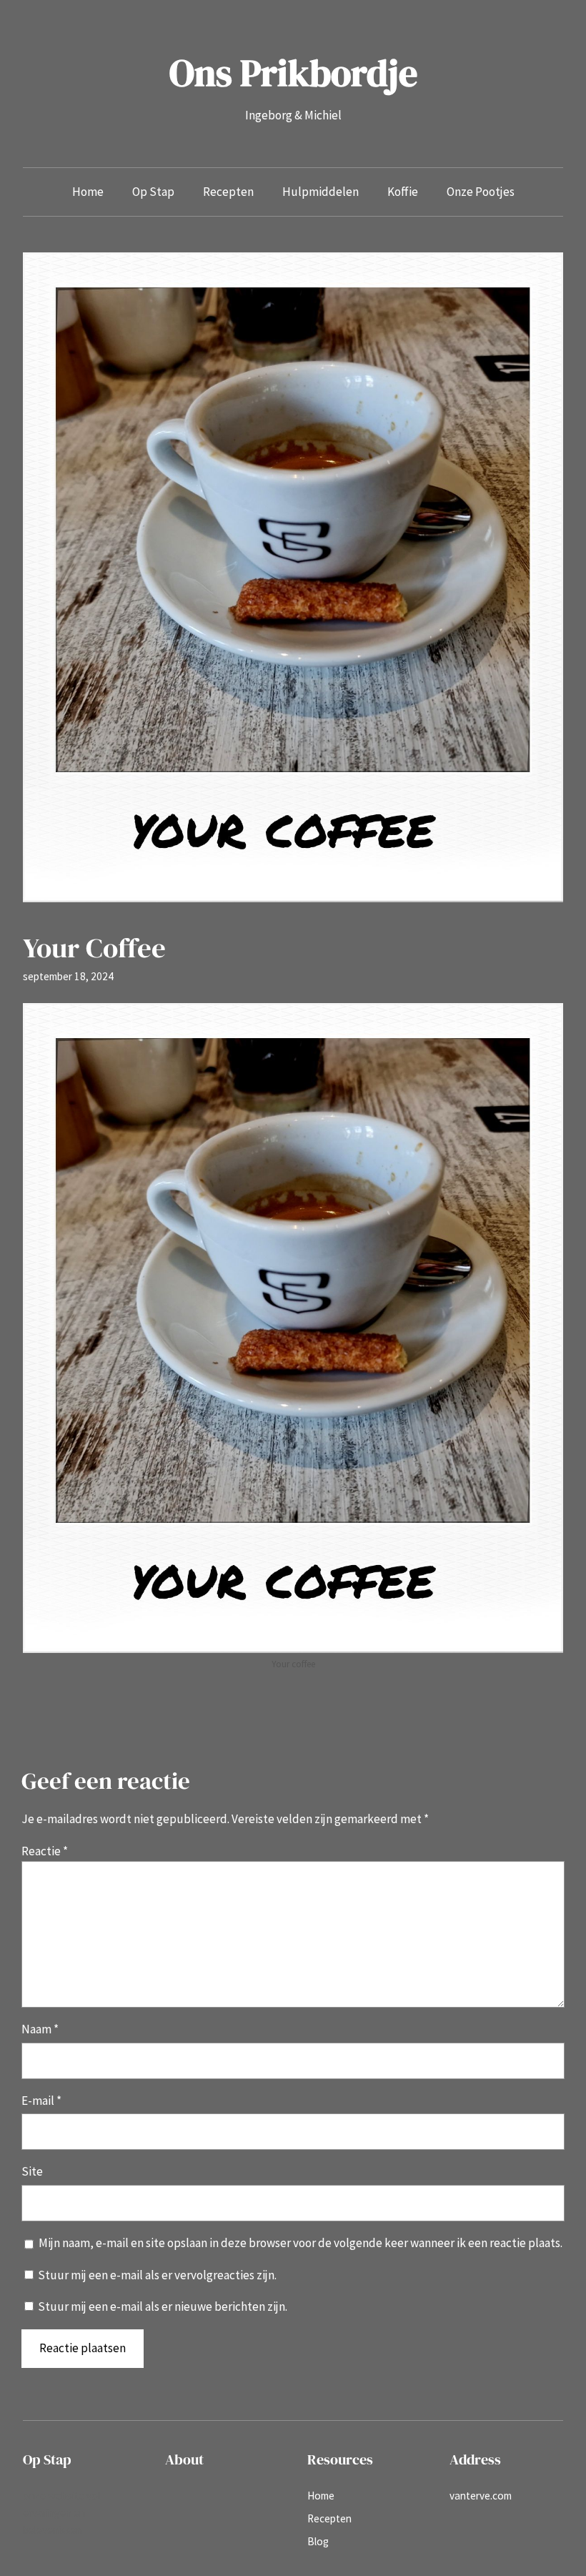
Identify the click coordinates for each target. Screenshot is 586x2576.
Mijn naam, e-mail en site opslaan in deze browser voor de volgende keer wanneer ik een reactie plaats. (301, 2243)
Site (32, 2171)
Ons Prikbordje (293, 73)
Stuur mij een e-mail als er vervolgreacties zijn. (157, 2275)
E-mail (41, 2101)
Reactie (45, 1851)
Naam (40, 2029)
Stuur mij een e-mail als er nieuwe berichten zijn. (163, 2306)
